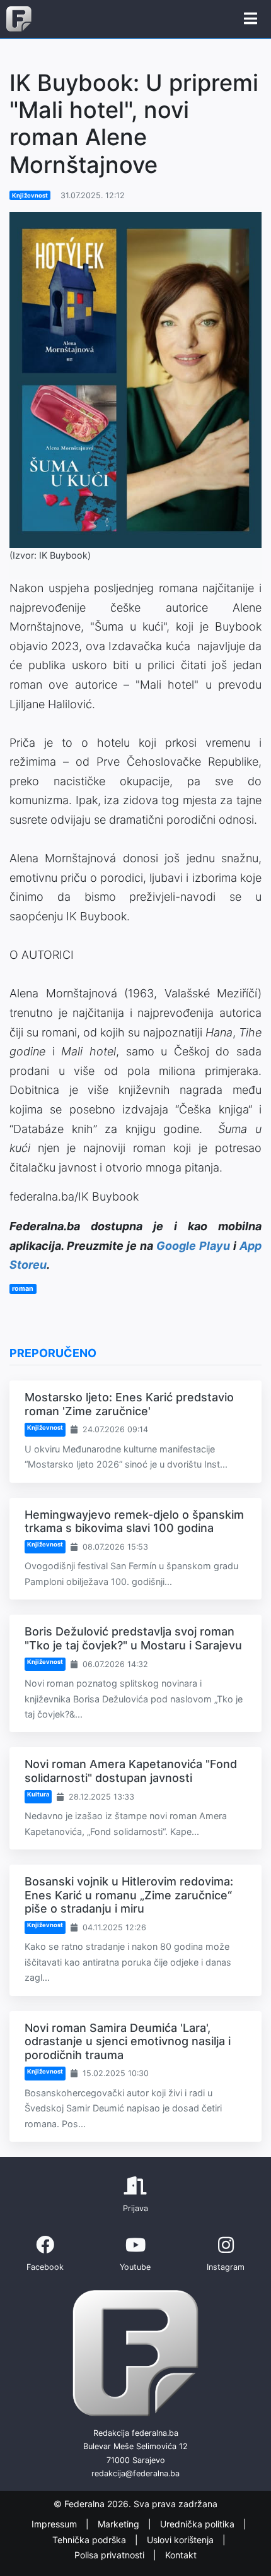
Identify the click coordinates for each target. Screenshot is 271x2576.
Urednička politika (199, 2524)
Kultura (38, 1794)
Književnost (30, 195)
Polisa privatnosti (111, 2555)
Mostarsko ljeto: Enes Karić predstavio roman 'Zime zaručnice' (129, 1404)
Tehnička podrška (90, 2540)
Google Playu (193, 1246)
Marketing (120, 2524)
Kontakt (181, 2555)
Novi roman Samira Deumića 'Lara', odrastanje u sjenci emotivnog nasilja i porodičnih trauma (128, 2041)
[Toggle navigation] (251, 19)
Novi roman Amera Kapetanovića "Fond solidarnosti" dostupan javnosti (131, 1771)
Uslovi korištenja (182, 2540)
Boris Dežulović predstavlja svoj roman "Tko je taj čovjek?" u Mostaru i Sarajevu (133, 1638)
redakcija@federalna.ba (135, 2473)
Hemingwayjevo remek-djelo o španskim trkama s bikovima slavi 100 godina (134, 1522)
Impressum (55, 2524)
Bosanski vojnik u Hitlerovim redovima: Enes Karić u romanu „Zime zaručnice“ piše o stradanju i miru (129, 1895)
